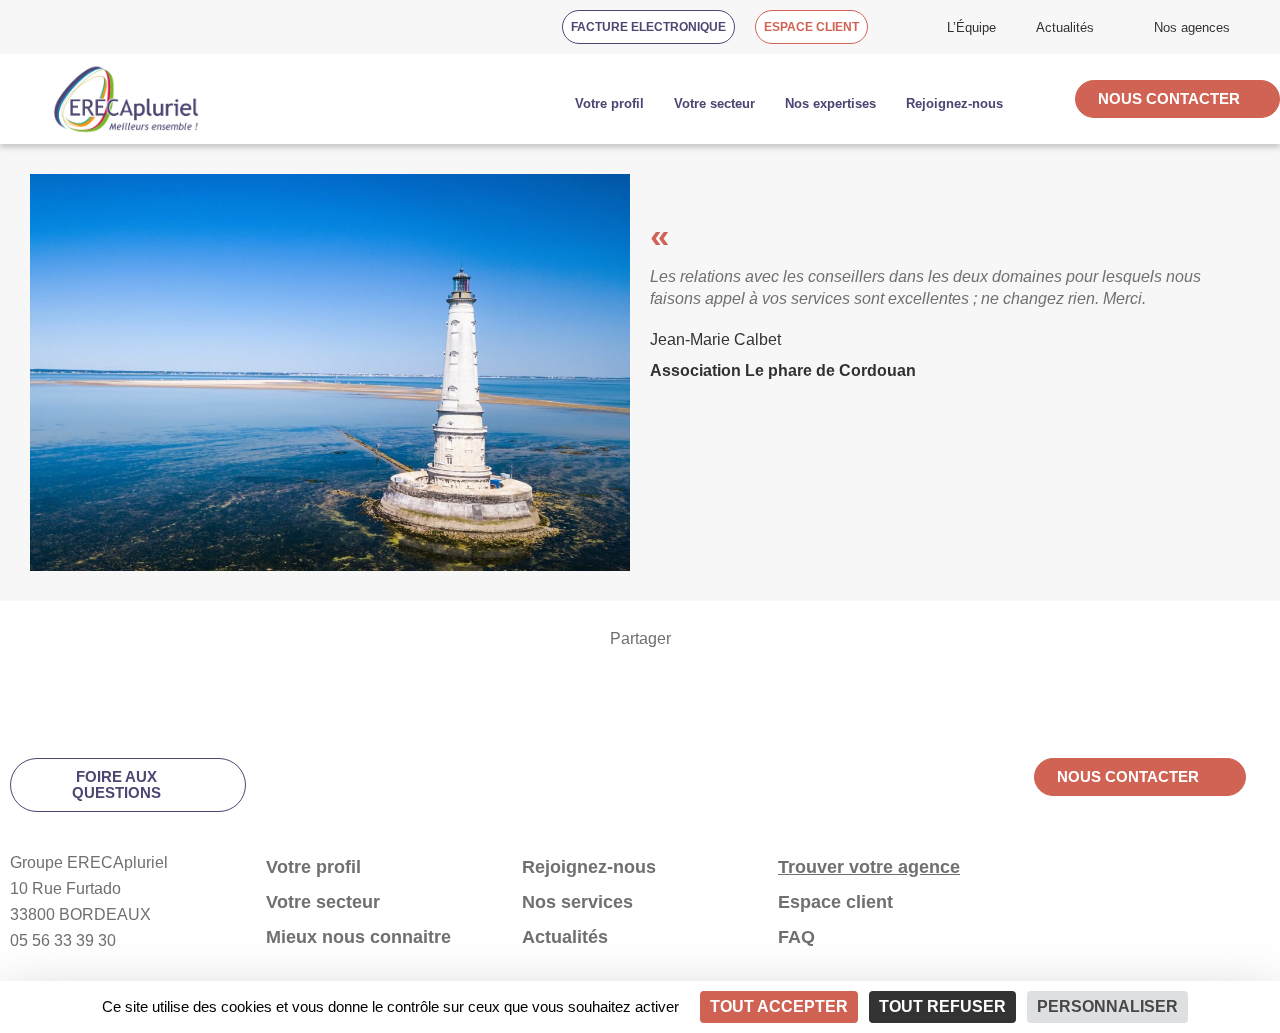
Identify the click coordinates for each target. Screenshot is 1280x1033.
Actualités (1065, 27)
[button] (16, 682)
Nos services (577, 902)
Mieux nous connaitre (358, 937)
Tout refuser (942, 1006)
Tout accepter (779, 1006)
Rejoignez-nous (589, 867)
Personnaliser (1107, 1006)
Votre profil (609, 103)
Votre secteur (714, 103)
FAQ (796, 937)
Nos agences (1192, 27)
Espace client (835, 902)
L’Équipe (971, 27)
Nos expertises (830, 103)
